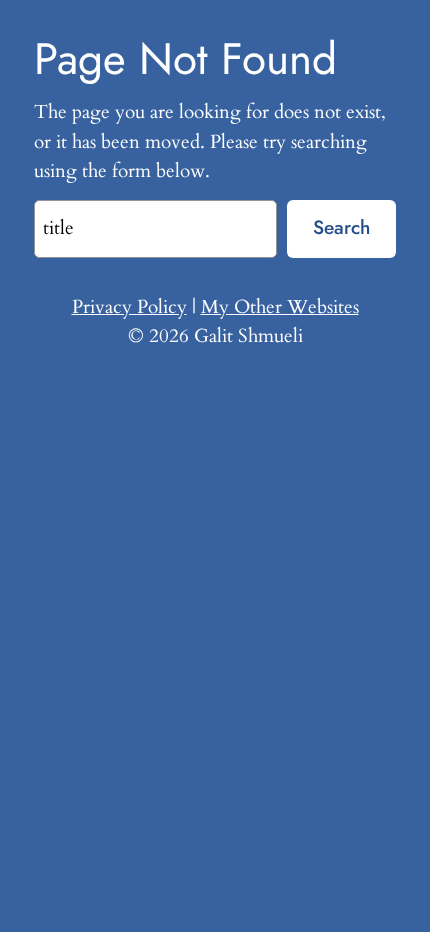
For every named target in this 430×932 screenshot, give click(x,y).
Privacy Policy (129, 307)
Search (341, 227)
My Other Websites (280, 307)
